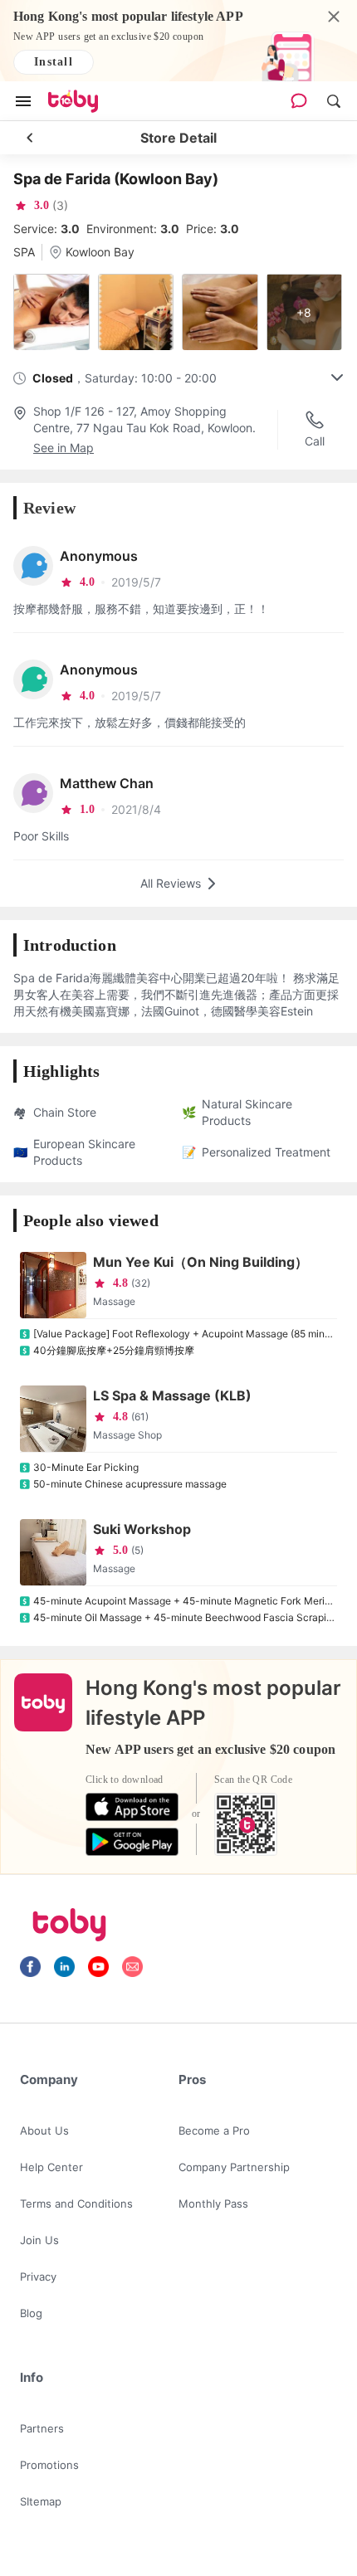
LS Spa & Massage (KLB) (172, 1395)
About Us (44, 2130)
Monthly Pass (213, 2203)
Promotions (49, 2465)
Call (315, 441)
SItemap (41, 2501)
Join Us (39, 2240)
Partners (42, 2428)
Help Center (51, 2167)
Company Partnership (234, 2167)
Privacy (38, 2277)
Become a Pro (214, 2130)
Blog (31, 2313)
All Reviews (171, 883)
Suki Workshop (142, 1529)
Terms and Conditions (76, 2203)
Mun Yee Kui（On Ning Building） (201, 1262)
